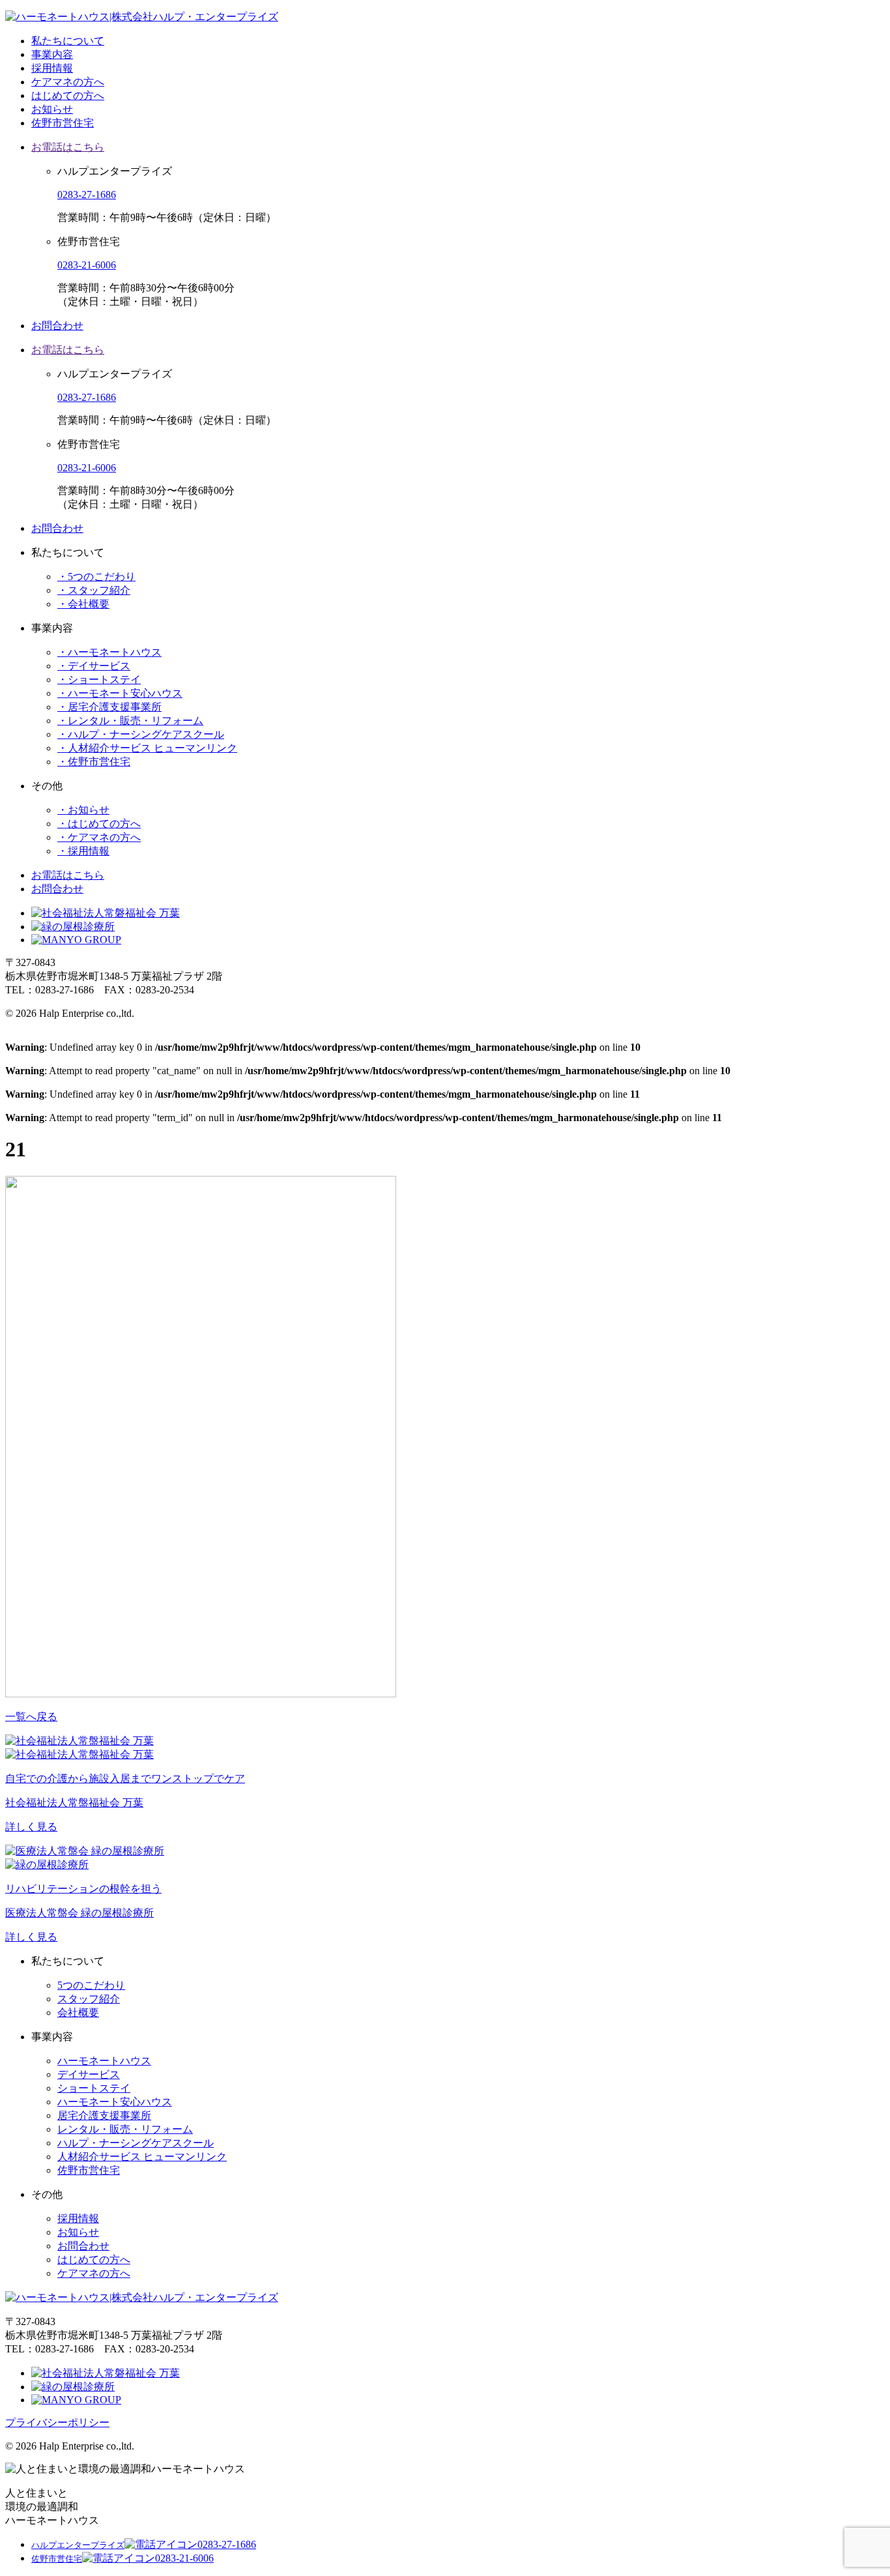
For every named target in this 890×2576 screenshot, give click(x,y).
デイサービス (89, 2074)
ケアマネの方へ (68, 82)
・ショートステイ (99, 680)
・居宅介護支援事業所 (109, 707)
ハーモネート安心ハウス (115, 2102)
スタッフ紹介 (89, 1999)
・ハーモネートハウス (109, 652)
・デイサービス (94, 666)
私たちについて (68, 41)
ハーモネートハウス (104, 2061)
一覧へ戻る (31, 1717)
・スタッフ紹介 (94, 590)
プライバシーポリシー (57, 2422)
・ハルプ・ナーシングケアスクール (141, 734)
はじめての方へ (68, 95)
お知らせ (52, 109)
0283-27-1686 (87, 195)
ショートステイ (94, 2088)
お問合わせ (57, 326)
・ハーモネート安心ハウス (120, 693)
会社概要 (78, 2013)
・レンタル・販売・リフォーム (130, 721)
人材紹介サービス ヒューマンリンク (142, 2157)
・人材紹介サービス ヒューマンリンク (147, 748)
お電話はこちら (68, 147)
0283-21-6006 (87, 265)
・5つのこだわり (96, 577)
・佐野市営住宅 (94, 762)
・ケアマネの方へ (99, 837)
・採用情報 (83, 851)
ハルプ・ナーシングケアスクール (136, 2143)
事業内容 (52, 54)
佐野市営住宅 (63, 123)
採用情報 (52, 68)
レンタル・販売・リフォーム (125, 2129)
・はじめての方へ (99, 824)
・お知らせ (83, 810)
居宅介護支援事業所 (104, 2115)
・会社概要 (83, 604)
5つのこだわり (91, 1985)
